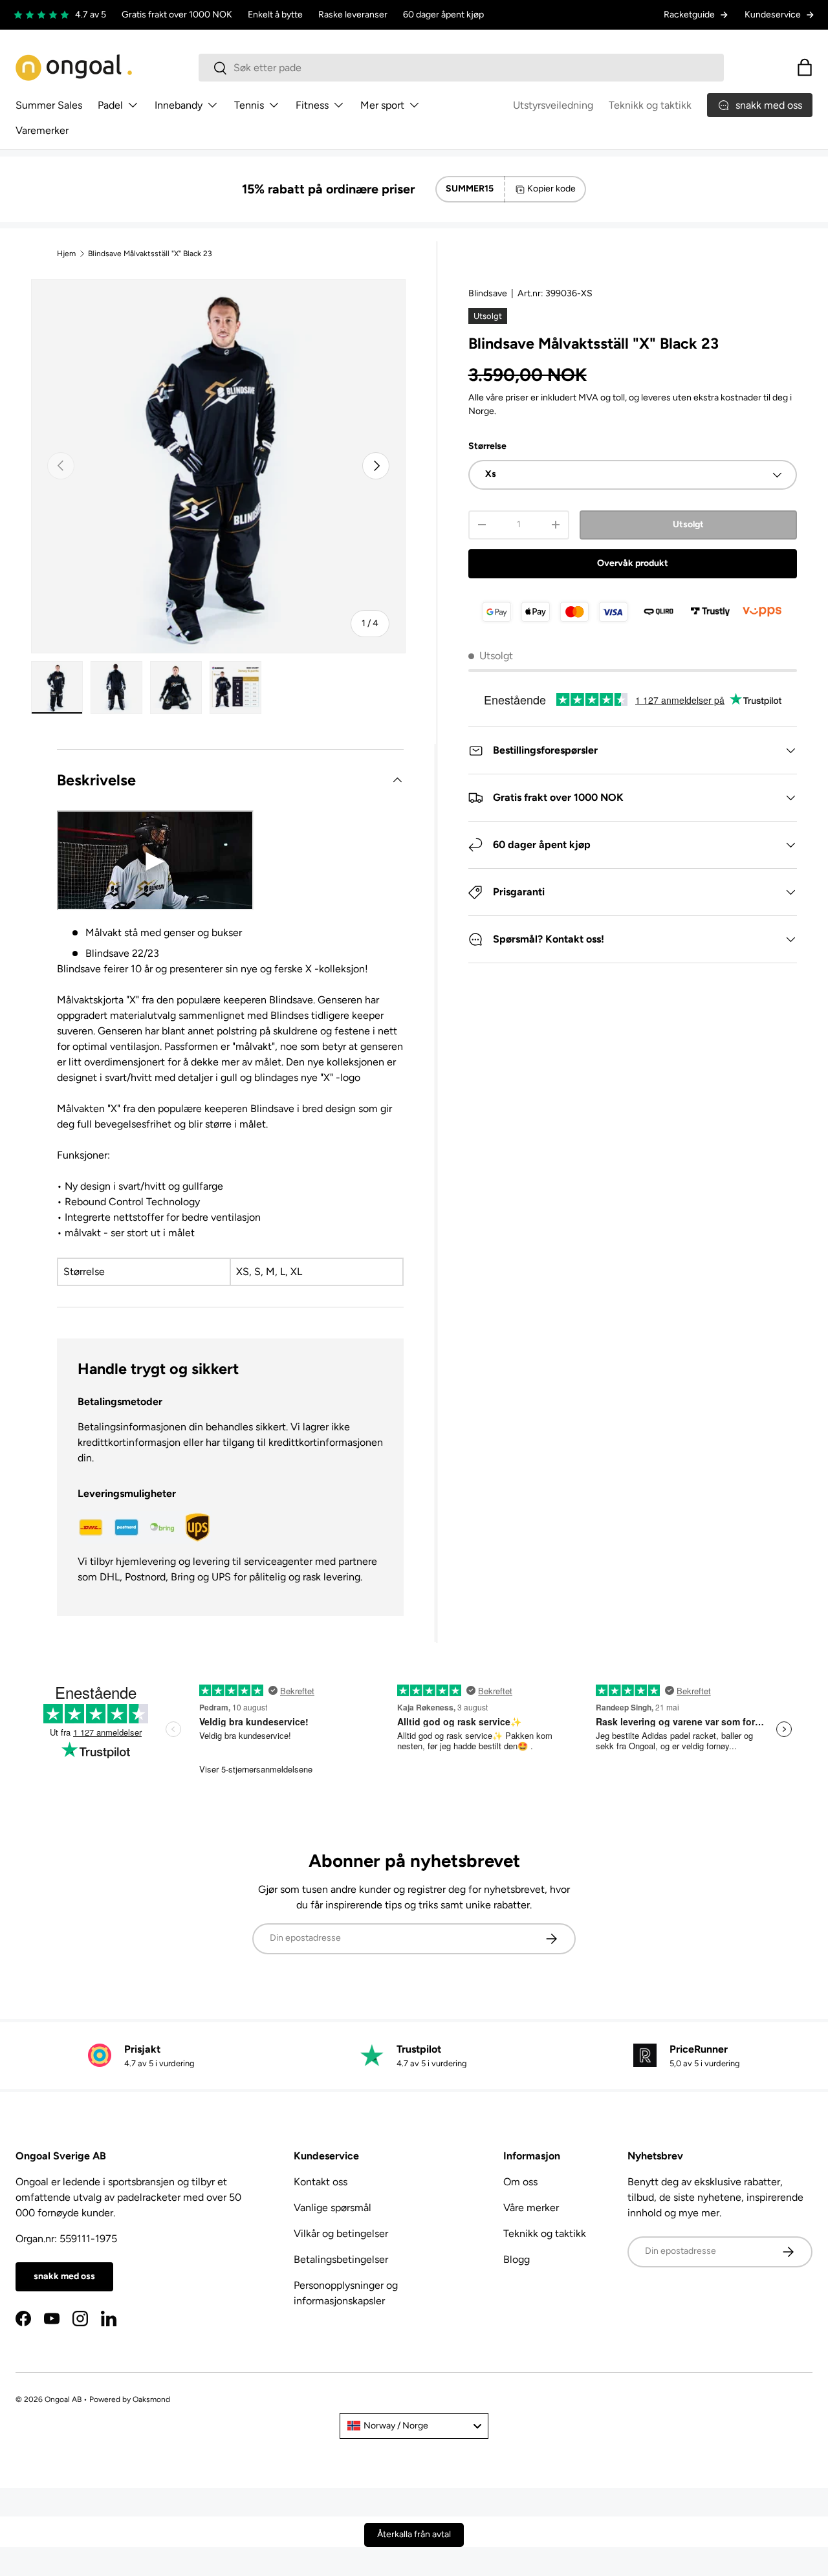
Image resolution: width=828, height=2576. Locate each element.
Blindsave (488, 293)
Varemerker (42, 130)
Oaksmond (151, 2399)
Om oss (520, 2182)
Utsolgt (688, 524)
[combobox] (462, 68)
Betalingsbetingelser (341, 2259)
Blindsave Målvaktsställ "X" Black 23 (150, 254)
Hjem (66, 254)
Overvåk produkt (633, 563)
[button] (805, 67)
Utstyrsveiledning (553, 105)
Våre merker (531, 2208)
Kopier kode (551, 189)
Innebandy (179, 105)
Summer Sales (49, 105)
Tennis (249, 105)
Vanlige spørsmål (332, 2208)
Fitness (312, 105)
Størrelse (487, 446)
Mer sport (382, 105)
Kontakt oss (321, 2182)
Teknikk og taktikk (650, 105)
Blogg (517, 2259)
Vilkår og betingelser (341, 2233)
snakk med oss (64, 2276)
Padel (110, 105)
